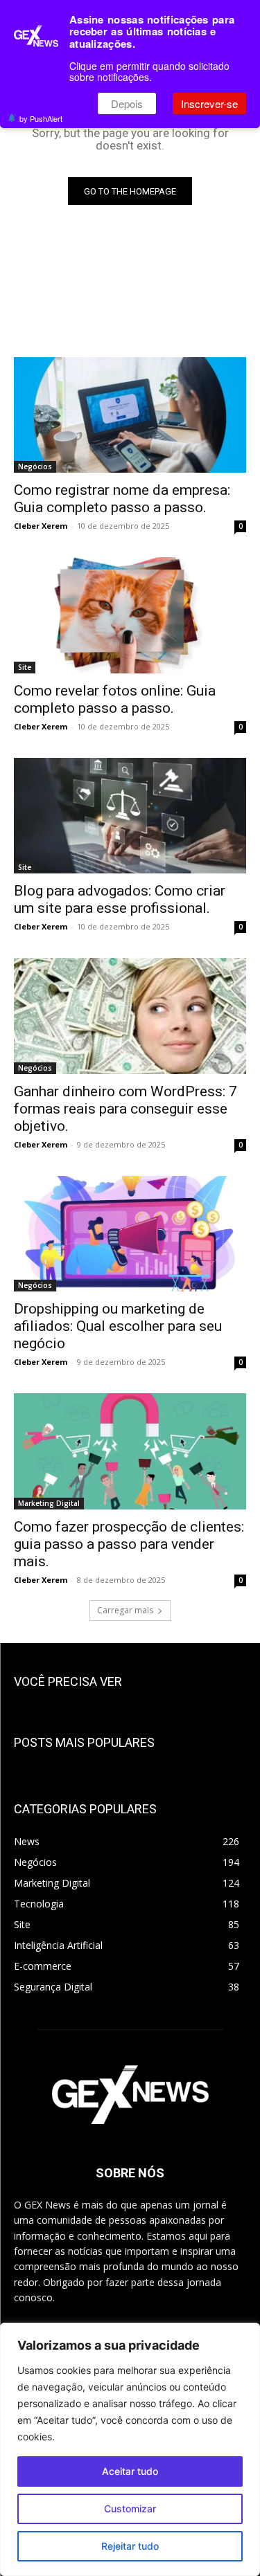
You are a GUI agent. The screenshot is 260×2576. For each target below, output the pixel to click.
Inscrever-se (209, 103)
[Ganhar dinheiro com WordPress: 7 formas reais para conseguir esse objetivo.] (130, 1016)
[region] (130, 2449)
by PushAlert (41, 118)
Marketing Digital (49, 1503)
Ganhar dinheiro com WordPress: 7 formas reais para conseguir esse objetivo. (125, 1109)
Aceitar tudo (130, 2471)
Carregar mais (125, 1610)
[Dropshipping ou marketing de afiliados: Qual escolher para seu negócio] (130, 1234)
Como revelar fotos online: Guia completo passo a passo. (115, 699)
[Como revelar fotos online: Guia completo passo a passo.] (130, 615)
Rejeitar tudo (130, 2546)
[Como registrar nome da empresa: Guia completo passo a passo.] (130, 415)
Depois (127, 103)
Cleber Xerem (41, 526)
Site (25, 667)
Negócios (35, 466)
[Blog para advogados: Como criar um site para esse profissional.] (130, 816)
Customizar (130, 2509)
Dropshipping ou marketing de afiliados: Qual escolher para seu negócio (118, 1326)
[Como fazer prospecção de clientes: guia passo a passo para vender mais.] (130, 1451)
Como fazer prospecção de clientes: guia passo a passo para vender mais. (129, 1544)
